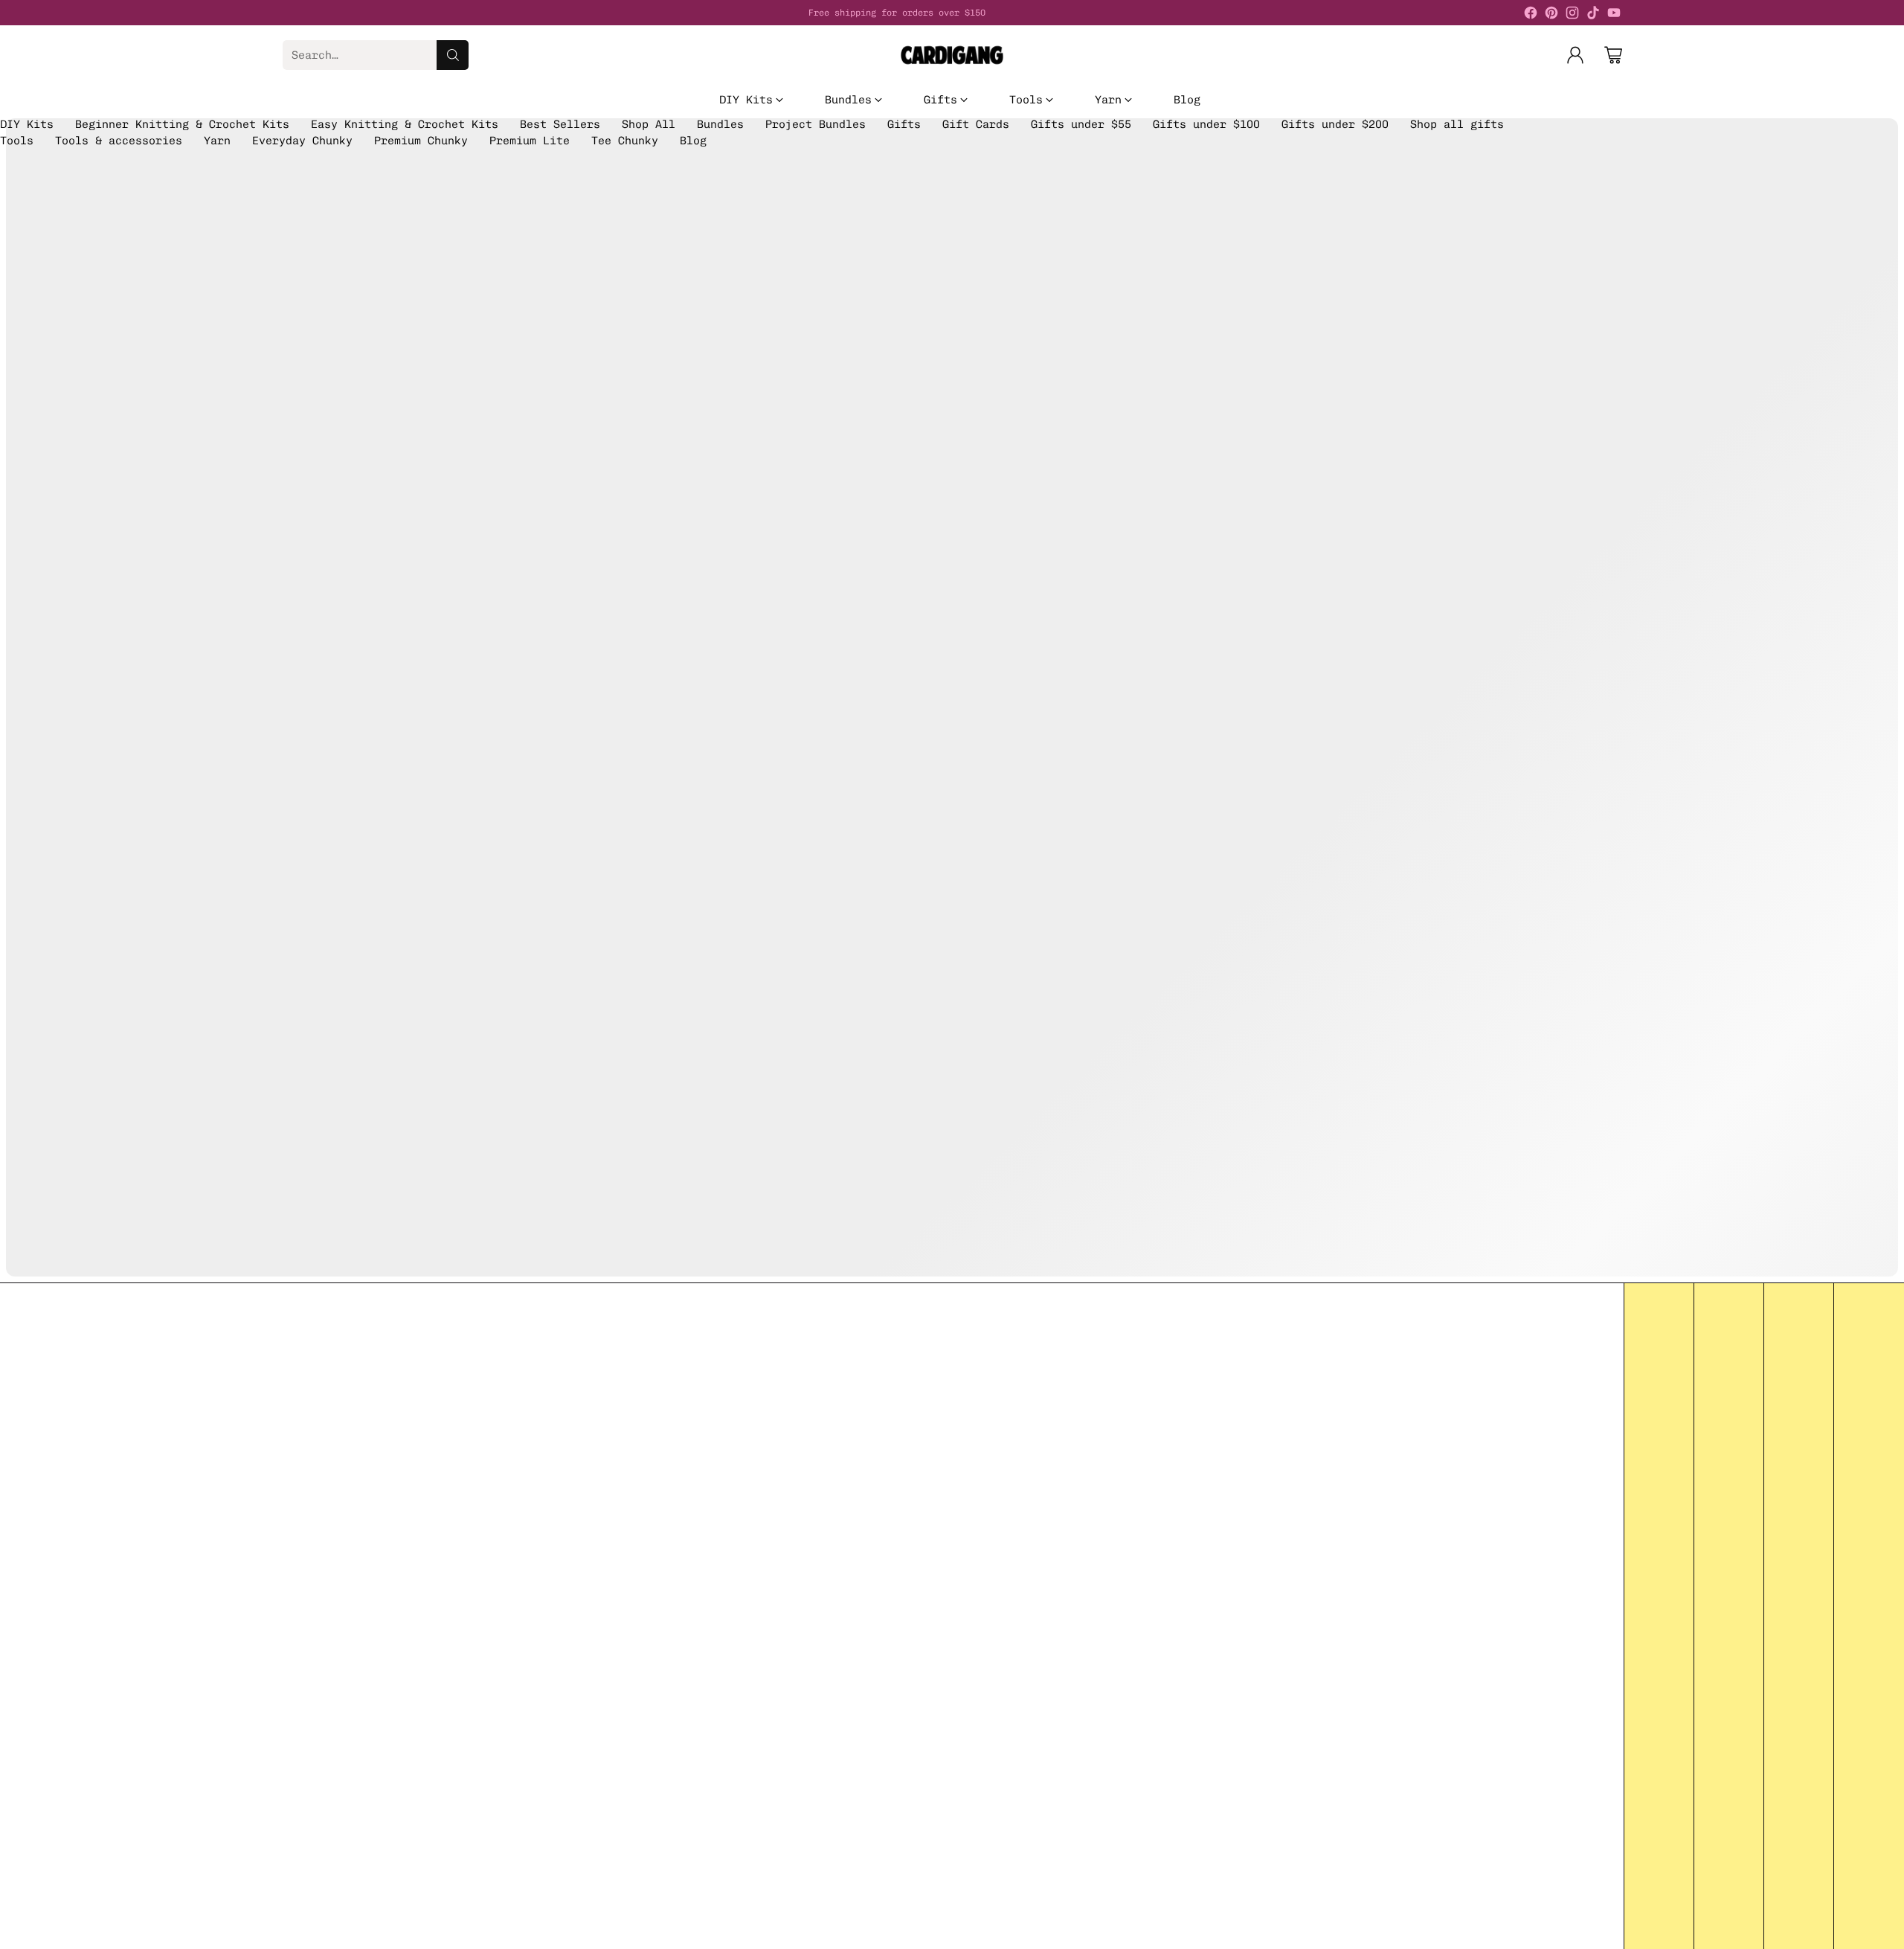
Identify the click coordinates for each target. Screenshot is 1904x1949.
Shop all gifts (1457, 124)
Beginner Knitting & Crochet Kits (182, 124)
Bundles (720, 124)
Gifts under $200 (1335, 124)
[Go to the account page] (1575, 55)
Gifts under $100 (1206, 124)
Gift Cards (976, 124)
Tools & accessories (119, 141)
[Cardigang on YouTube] (1614, 15)
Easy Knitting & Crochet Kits (405, 124)
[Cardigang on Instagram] (1572, 15)
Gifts (904, 124)
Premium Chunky (421, 141)
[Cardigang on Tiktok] (1593, 15)
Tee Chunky (625, 141)
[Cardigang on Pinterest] (1551, 15)
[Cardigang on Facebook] (1531, 15)
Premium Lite (530, 141)
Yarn (217, 141)
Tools (17, 141)
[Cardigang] (952, 55)
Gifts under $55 (1081, 124)
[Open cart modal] (1613, 55)
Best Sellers (560, 124)
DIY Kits (27, 124)
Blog (693, 141)
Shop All (649, 124)
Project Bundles (816, 124)
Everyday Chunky (302, 141)
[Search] (453, 55)
